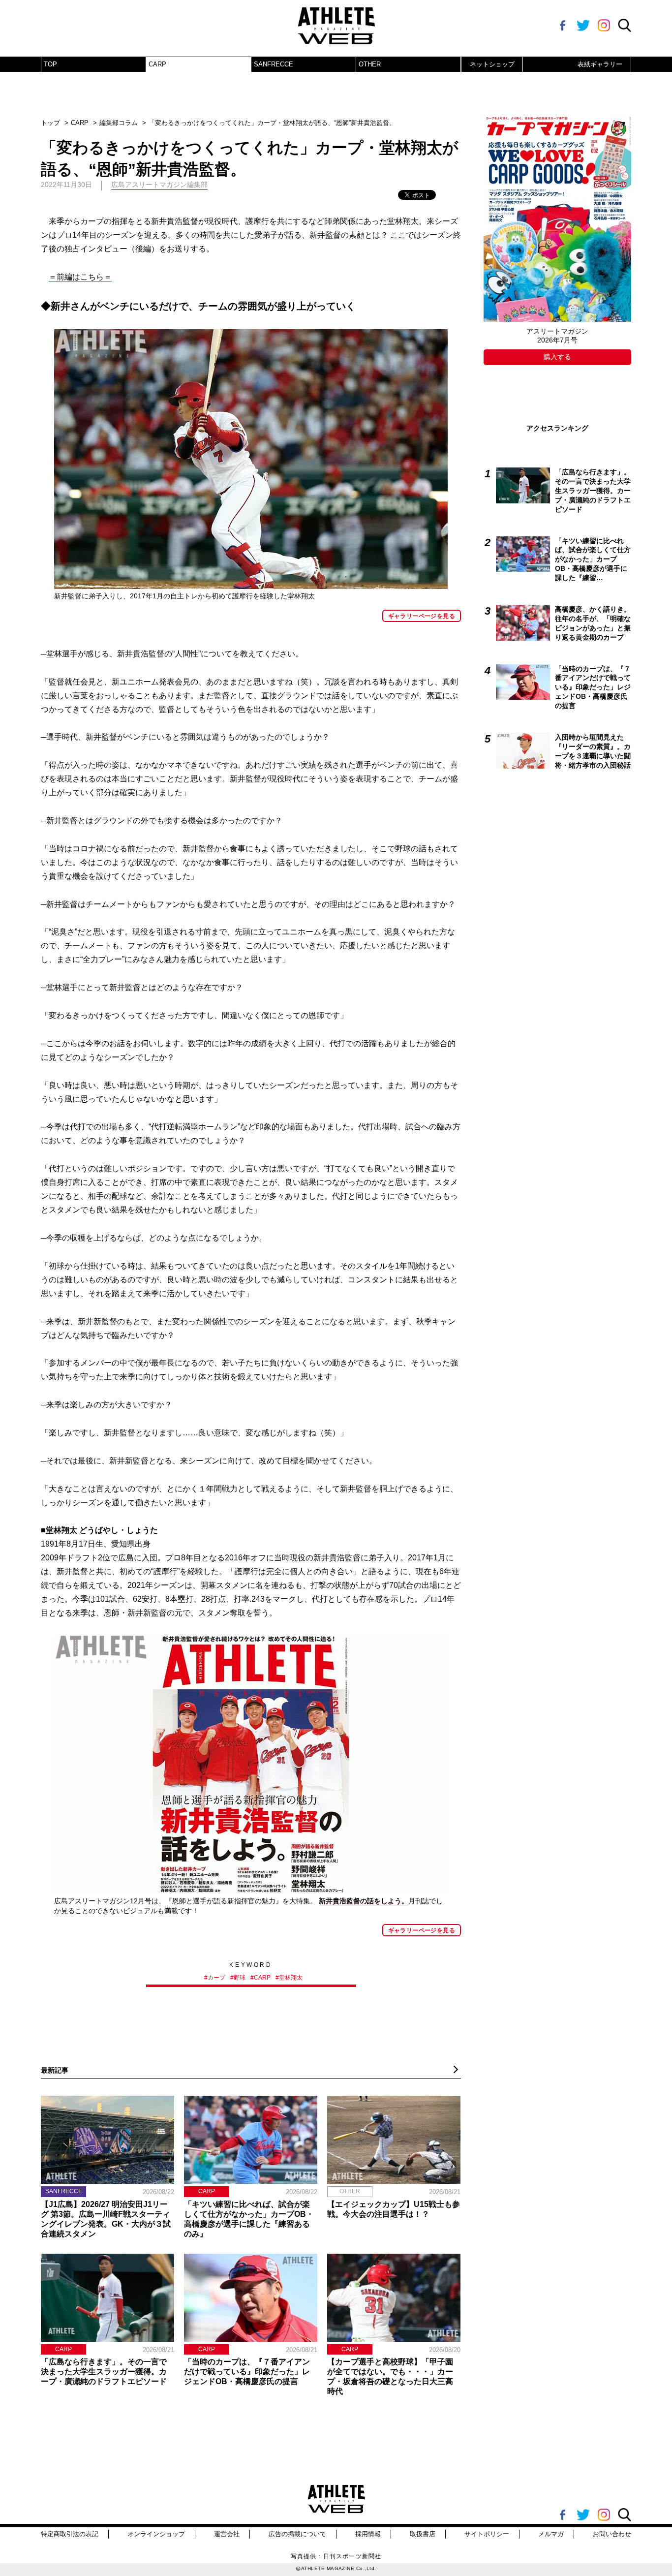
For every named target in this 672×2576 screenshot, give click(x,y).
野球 (240, 1978)
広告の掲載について (297, 2534)
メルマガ (551, 2534)
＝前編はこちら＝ (80, 277)
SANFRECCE (274, 64)
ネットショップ (492, 64)
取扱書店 (423, 2534)
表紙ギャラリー (600, 64)
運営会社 (227, 2534)
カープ (216, 1978)
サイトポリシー (487, 2534)
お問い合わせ (612, 2534)
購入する (557, 357)
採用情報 (368, 2534)
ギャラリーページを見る (422, 616)
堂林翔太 (291, 1978)
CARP (157, 64)
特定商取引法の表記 (70, 2534)
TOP (50, 64)
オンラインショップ (156, 2534)
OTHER (370, 64)
